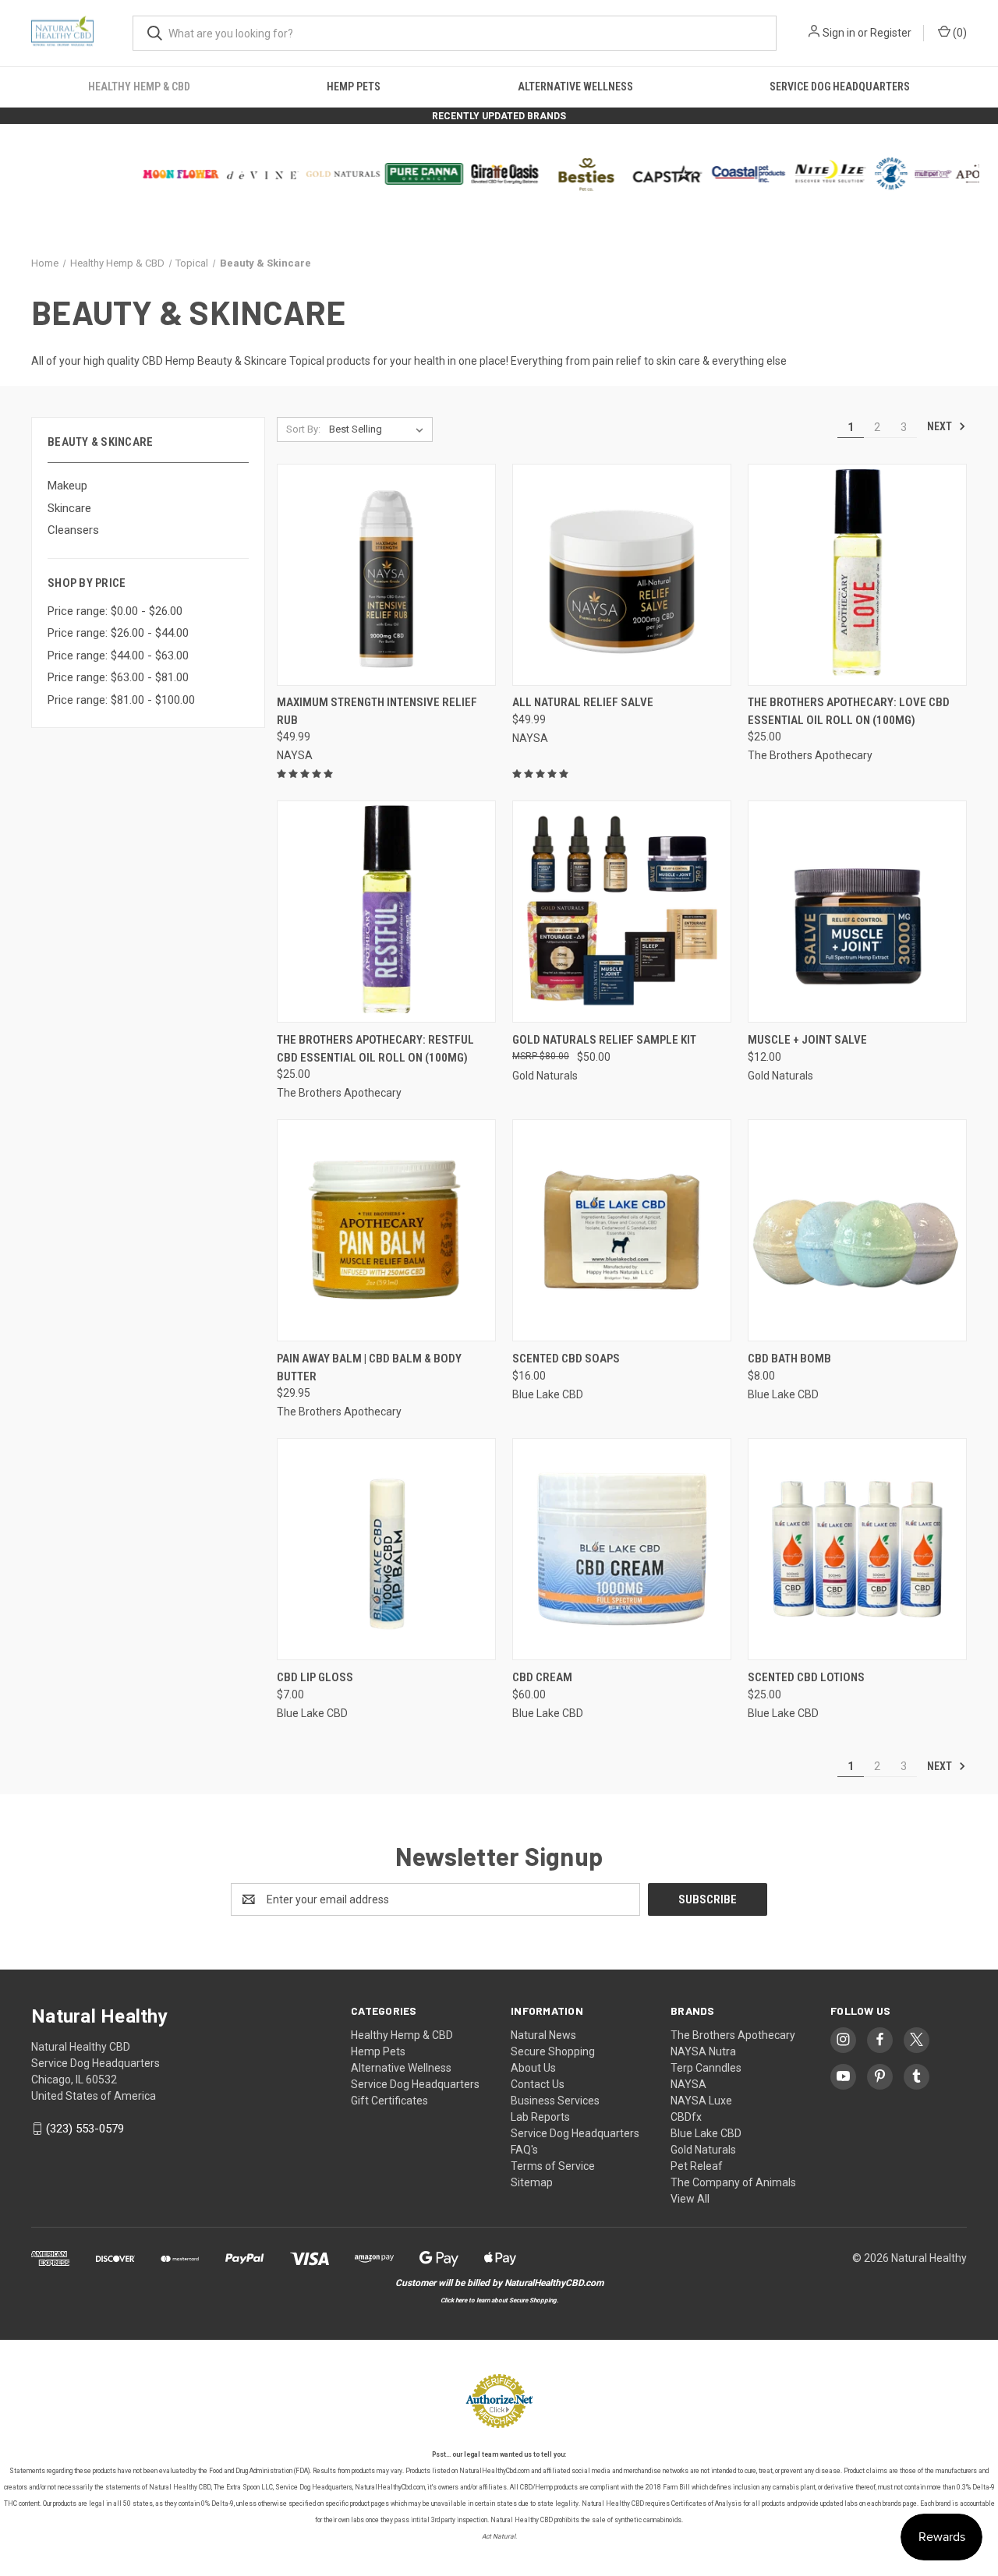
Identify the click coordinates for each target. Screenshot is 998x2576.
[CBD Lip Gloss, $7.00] (386, 1549)
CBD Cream (542, 1677)
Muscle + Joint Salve (807, 1040)
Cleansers (73, 530)
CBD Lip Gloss (315, 1677)
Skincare (69, 508)
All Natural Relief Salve (583, 702)
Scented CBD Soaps (566, 1359)
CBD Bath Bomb (789, 1359)
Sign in (839, 33)
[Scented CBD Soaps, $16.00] (622, 1230)
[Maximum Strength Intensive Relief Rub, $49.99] (386, 575)
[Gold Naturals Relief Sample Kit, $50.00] (622, 912)
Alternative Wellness (575, 87)
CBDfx (686, 2117)
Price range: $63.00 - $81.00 (118, 677)
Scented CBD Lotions (806, 1677)
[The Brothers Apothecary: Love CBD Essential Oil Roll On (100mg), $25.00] (857, 575)
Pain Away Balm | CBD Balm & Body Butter (369, 1368)
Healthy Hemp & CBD (139, 87)
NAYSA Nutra (703, 2051)
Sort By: (303, 429)
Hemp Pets (354, 87)
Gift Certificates (389, 2101)
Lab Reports (540, 2117)
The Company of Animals (733, 2182)
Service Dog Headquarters (840, 87)
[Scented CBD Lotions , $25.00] (857, 1549)
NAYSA (688, 2084)
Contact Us (538, 2084)
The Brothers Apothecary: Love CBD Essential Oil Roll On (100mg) (849, 711)
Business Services (555, 2101)
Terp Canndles (706, 2068)
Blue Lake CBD (706, 2133)
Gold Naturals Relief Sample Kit (604, 1040)
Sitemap (532, 2182)
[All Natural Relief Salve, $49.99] (622, 575)
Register (891, 33)
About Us (533, 2068)
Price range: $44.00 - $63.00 (118, 655)
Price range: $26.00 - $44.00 (118, 633)
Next (941, 426)
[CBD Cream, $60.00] (622, 1549)
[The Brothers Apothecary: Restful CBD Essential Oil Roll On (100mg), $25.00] (386, 912)
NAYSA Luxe (701, 2101)
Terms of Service (553, 2166)
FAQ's (524, 2150)
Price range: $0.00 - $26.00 (115, 611)
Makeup (67, 486)
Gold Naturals (703, 2150)
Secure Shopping (553, 2051)
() (959, 33)
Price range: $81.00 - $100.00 (121, 700)
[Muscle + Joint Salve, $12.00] (857, 912)
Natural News (543, 2035)
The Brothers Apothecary (733, 2035)
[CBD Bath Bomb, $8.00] (857, 1230)
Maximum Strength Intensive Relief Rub (377, 711)
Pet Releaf (697, 2166)
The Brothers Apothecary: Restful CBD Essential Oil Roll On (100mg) (375, 1049)
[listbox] (379, 429)
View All (690, 2199)
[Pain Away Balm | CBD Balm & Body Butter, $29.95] (386, 1230)
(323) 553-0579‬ (85, 2129)
